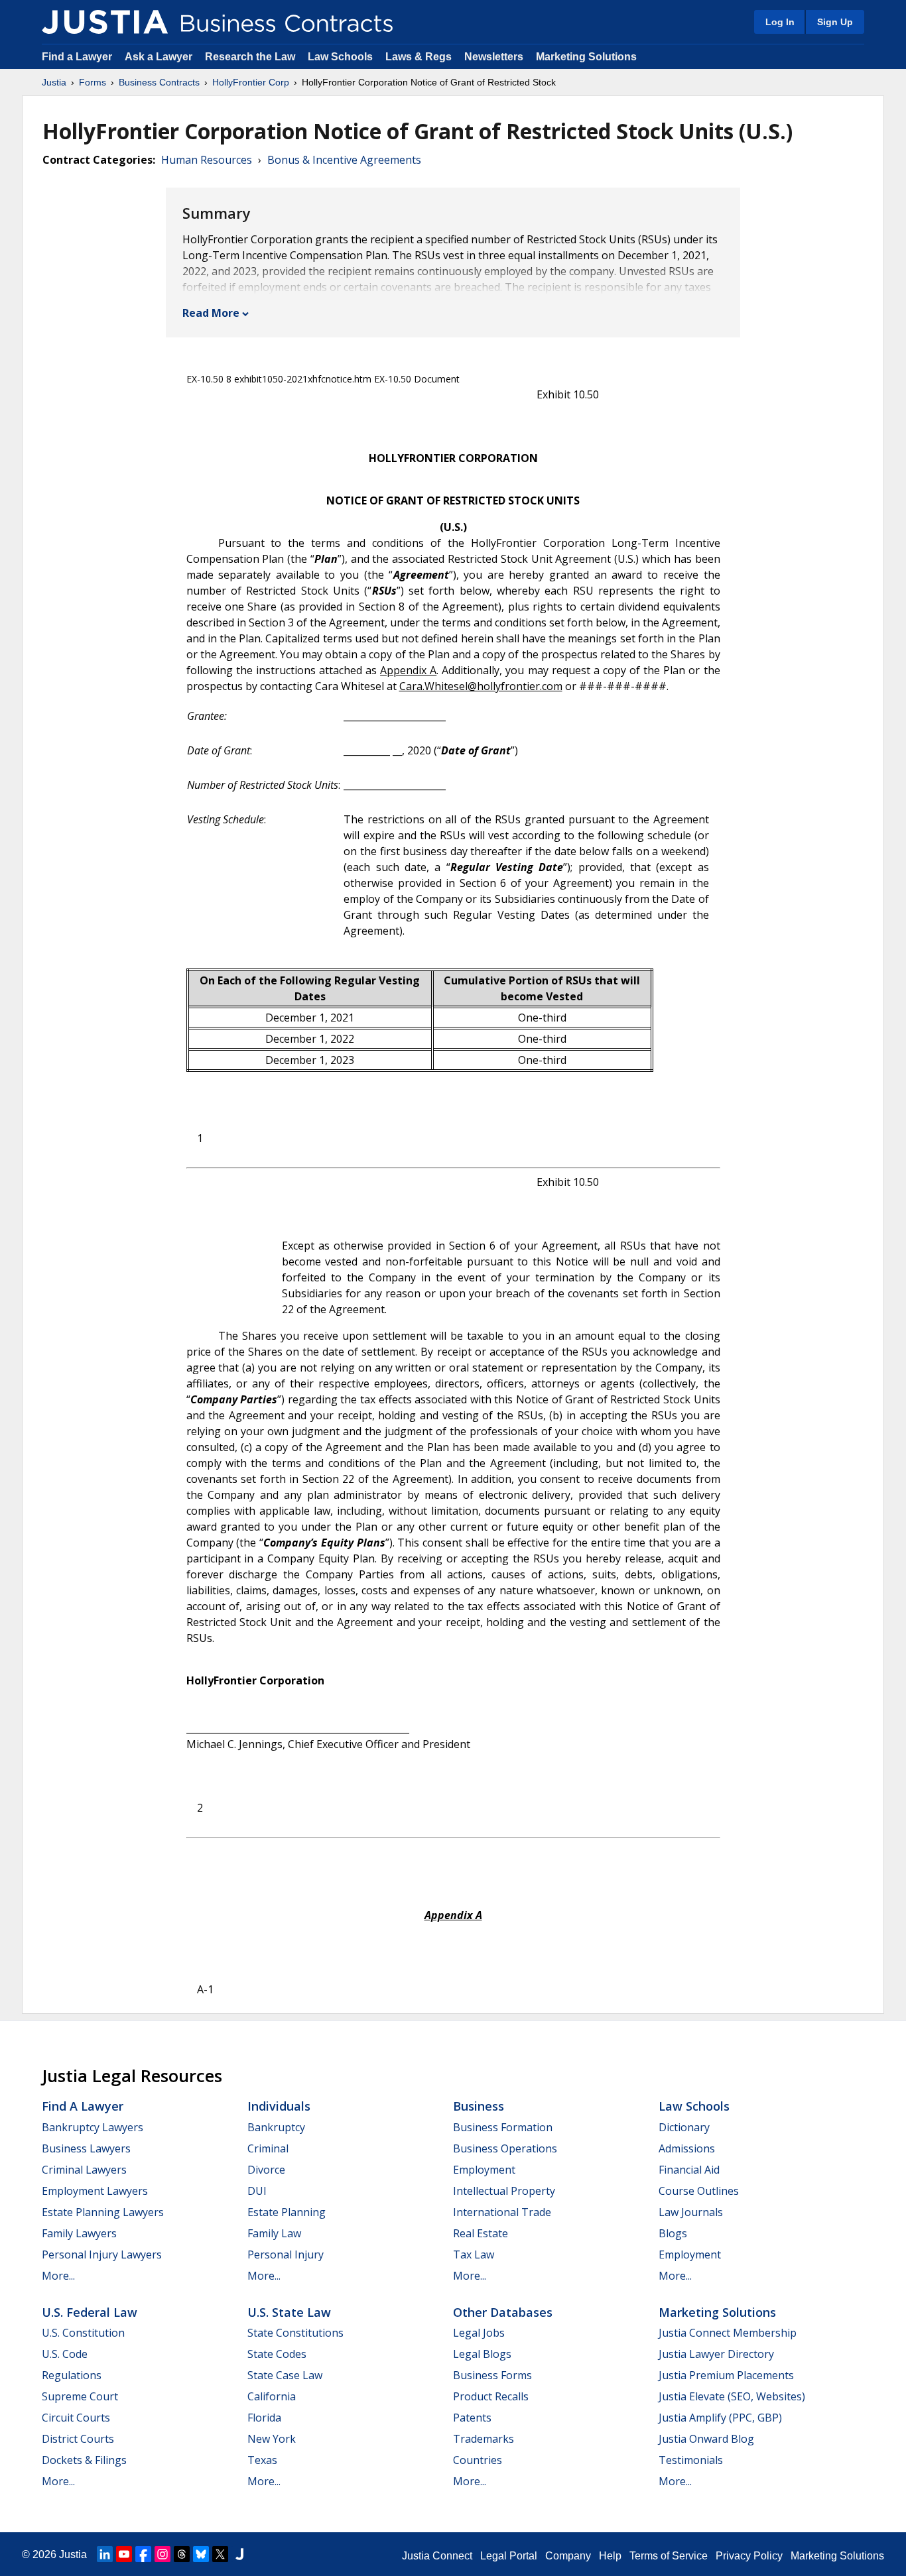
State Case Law (285, 2375)
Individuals (279, 2106)
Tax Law (474, 2254)
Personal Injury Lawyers (102, 2254)
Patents (472, 2418)
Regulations (72, 2375)
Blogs (673, 2233)
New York (272, 2439)
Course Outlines (699, 2191)
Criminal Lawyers (84, 2170)
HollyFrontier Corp (251, 82)
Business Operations (505, 2148)
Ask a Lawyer (160, 57)
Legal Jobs (479, 2333)
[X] (220, 2554)
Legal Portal (509, 2556)
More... (58, 2276)
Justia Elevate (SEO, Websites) (732, 2396)
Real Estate (481, 2233)
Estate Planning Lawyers (103, 2212)
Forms (93, 82)
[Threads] (182, 2554)
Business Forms (492, 2375)
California (272, 2396)
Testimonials (691, 2460)
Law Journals (691, 2212)
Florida (264, 2418)
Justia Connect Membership (728, 2333)
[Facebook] (143, 2554)
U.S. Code (65, 2354)
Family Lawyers (79, 2233)
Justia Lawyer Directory (716, 2354)
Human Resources (207, 160)
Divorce (266, 2170)
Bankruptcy (276, 2127)
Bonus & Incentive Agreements (344, 160)
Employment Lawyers (95, 2191)
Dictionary (684, 2127)
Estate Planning (287, 2212)
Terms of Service (669, 2556)
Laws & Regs (419, 57)
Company (568, 2556)
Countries (478, 2460)
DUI (257, 2191)
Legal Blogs (482, 2354)
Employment (484, 2170)
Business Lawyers (86, 2148)
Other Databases (503, 2312)
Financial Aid (689, 2170)
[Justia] (105, 22)
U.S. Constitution (83, 2333)
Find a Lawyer (77, 57)
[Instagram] (162, 2554)
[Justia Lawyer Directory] (239, 2554)
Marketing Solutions (586, 57)
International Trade (502, 2212)
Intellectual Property (504, 2191)
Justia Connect (437, 2556)
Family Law (274, 2233)
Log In (780, 22)
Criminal (268, 2148)
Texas (262, 2460)
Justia (54, 82)
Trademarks (484, 2439)
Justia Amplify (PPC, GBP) (720, 2418)
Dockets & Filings (84, 2460)
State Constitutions (295, 2333)
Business (479, 2106)
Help (610, 2556)
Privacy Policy (749, 2556)
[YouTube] (124, 2554)
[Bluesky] (201, 2554)
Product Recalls (491, 2396)
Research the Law (250, 57)
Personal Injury (286, 2254)
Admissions (687, 2148)
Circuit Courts (76, 2418)
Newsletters (494, 57)
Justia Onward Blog (706, 2439)
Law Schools (340, 57)
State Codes (277, 2354)
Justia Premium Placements (726, 2375)
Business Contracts (159, 82)
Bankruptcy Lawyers (93, 2127)
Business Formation (503, 2127)
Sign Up (835, 22)
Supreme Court (80, 2396)
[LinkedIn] (105, 2554)
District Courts (78, 2439)
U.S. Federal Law (90, 2312)
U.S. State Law (289, 2312)
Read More (211, 313)
